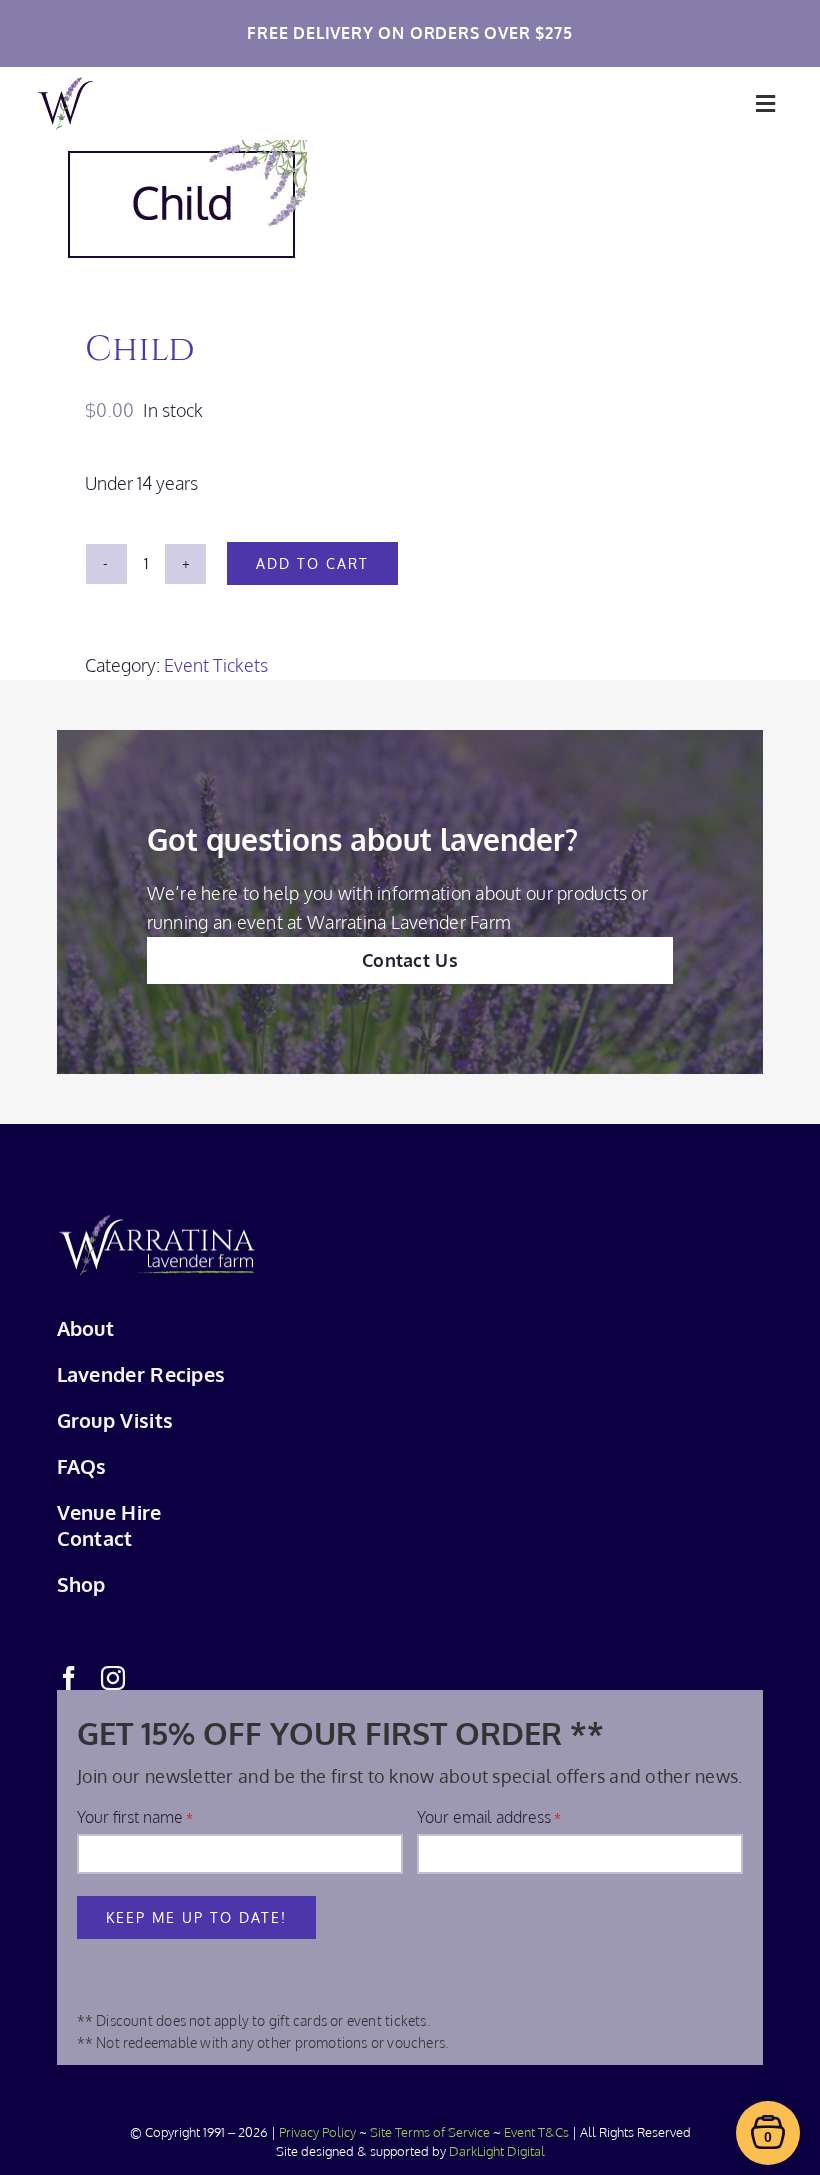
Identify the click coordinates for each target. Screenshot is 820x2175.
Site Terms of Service (430, 2132)
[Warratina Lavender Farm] (157, 1223)
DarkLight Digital (497, 2151)
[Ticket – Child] (410, 202)
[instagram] (113, 1678)
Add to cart (312, 563)
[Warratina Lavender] (65, 86)
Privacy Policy (317, 2132)
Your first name (135, 1817)
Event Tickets (216, 665)
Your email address (489, 1817)
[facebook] (69, 1678)
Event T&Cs (536, 2132)
